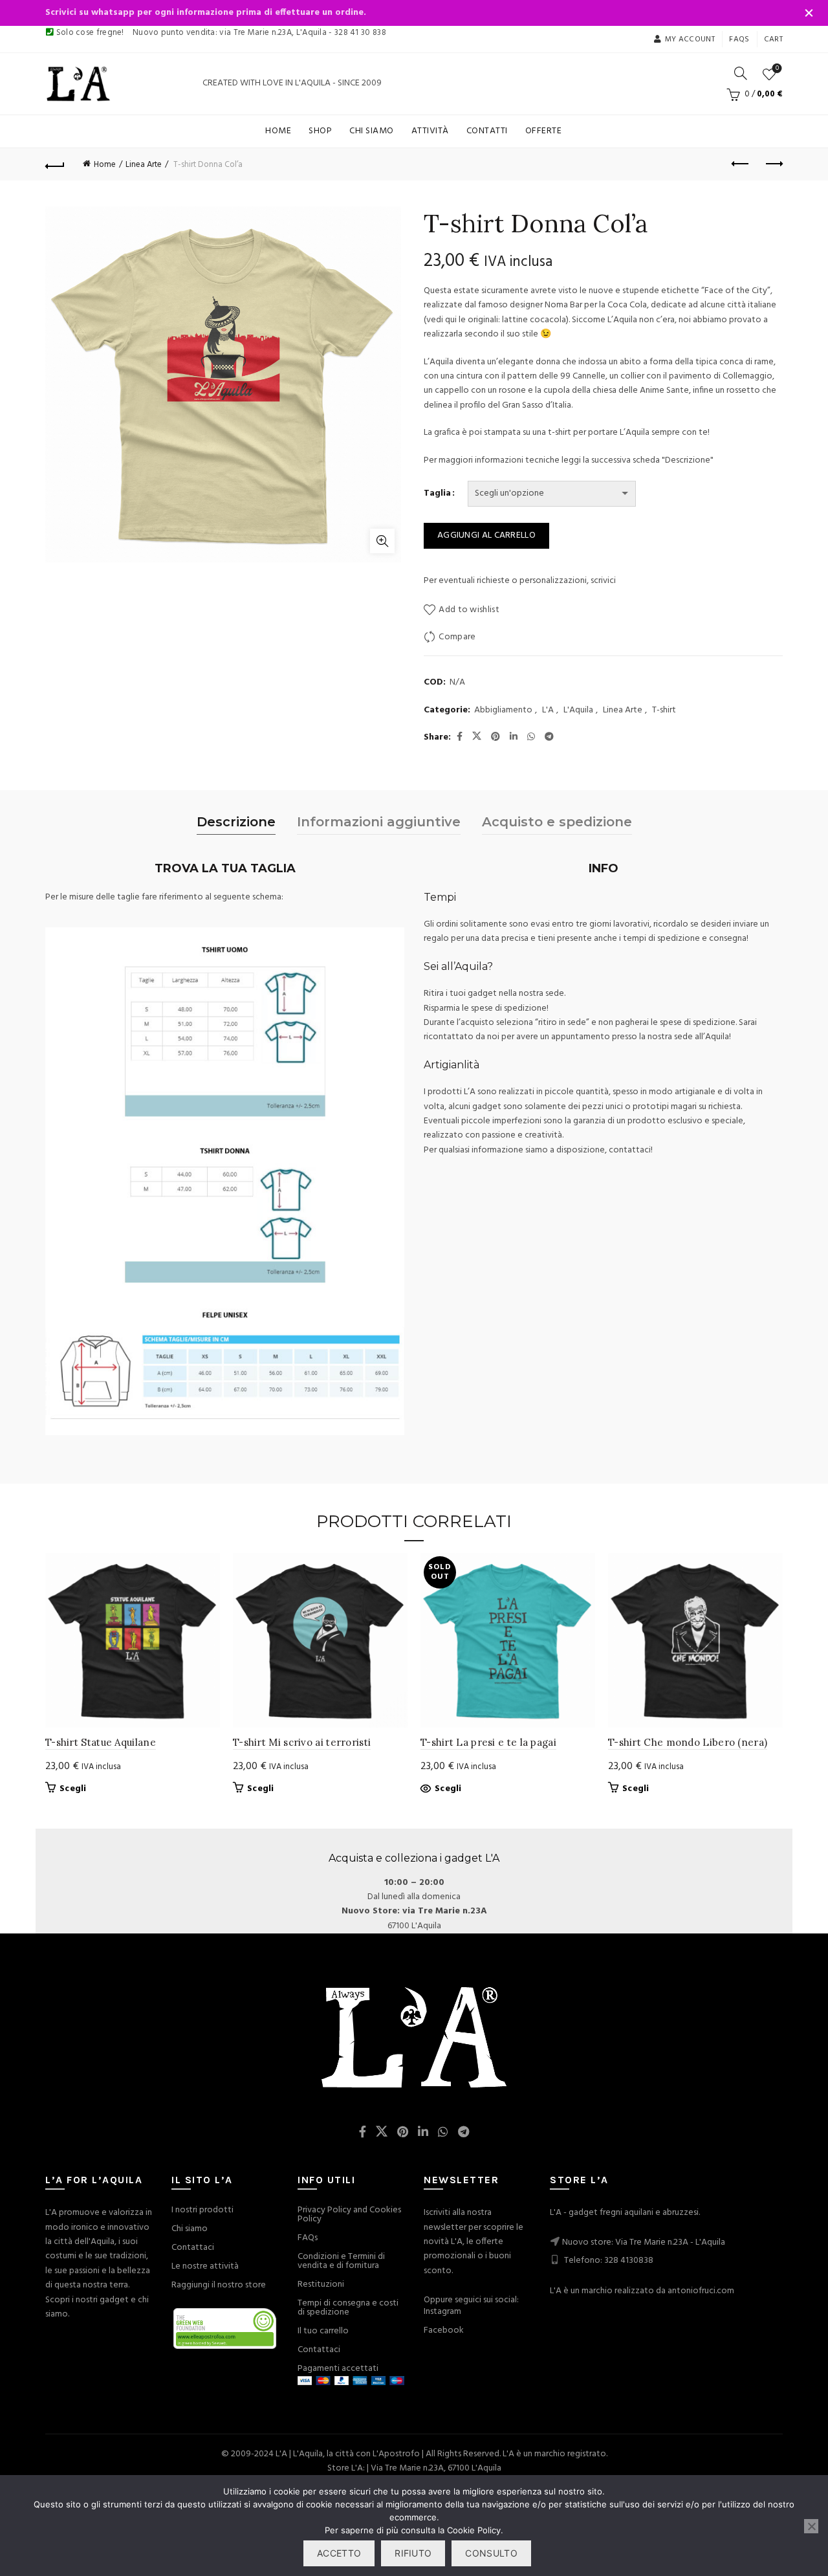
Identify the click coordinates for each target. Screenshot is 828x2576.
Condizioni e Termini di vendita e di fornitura (341, 2261)
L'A (548, 710)
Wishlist (777, 69)
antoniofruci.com (701, 2291)
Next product (773, 164)
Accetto (339, 2553)
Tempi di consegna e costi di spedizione (348, 2308)
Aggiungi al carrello (486, 535)
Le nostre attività (205, 2266)
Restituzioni (321, 2284)
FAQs (308, 2238)
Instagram (442, 2312)
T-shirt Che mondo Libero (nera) (688, 1742)
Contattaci (193, 2248)
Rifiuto (413, 2553)
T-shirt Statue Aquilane (101, 1742)
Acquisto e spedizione (557, 822)
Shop (320, 131)
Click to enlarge (382, 541)
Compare (457, 637)
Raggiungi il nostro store (219, 2285)
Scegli (73, 1789)
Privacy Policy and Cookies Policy (349, 2215)
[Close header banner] (809, 13)
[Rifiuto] (811, 2526)
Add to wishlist (469, 610)
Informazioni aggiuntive (379, 822)
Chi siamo (372, 131)
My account (690, 39)
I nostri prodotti (202, 2210)
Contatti (487, 131)
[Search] (741, 73)
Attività (430, 131)
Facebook (444, 2330)
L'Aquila (578, 710)
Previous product (741, 164)
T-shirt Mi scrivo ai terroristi (302, 1742)
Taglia (437, 494)
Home (278, 131)
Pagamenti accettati (338, 2369)
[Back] (55, 164)
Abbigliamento (503, 710)
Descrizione (236, 822)
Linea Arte (144, 165)
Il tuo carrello (323, 2331)
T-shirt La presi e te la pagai (488, 1742)
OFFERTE (544, 131)
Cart (773, 39)
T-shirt (664, 710)
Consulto (491, 2553)
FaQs (739, 39)
